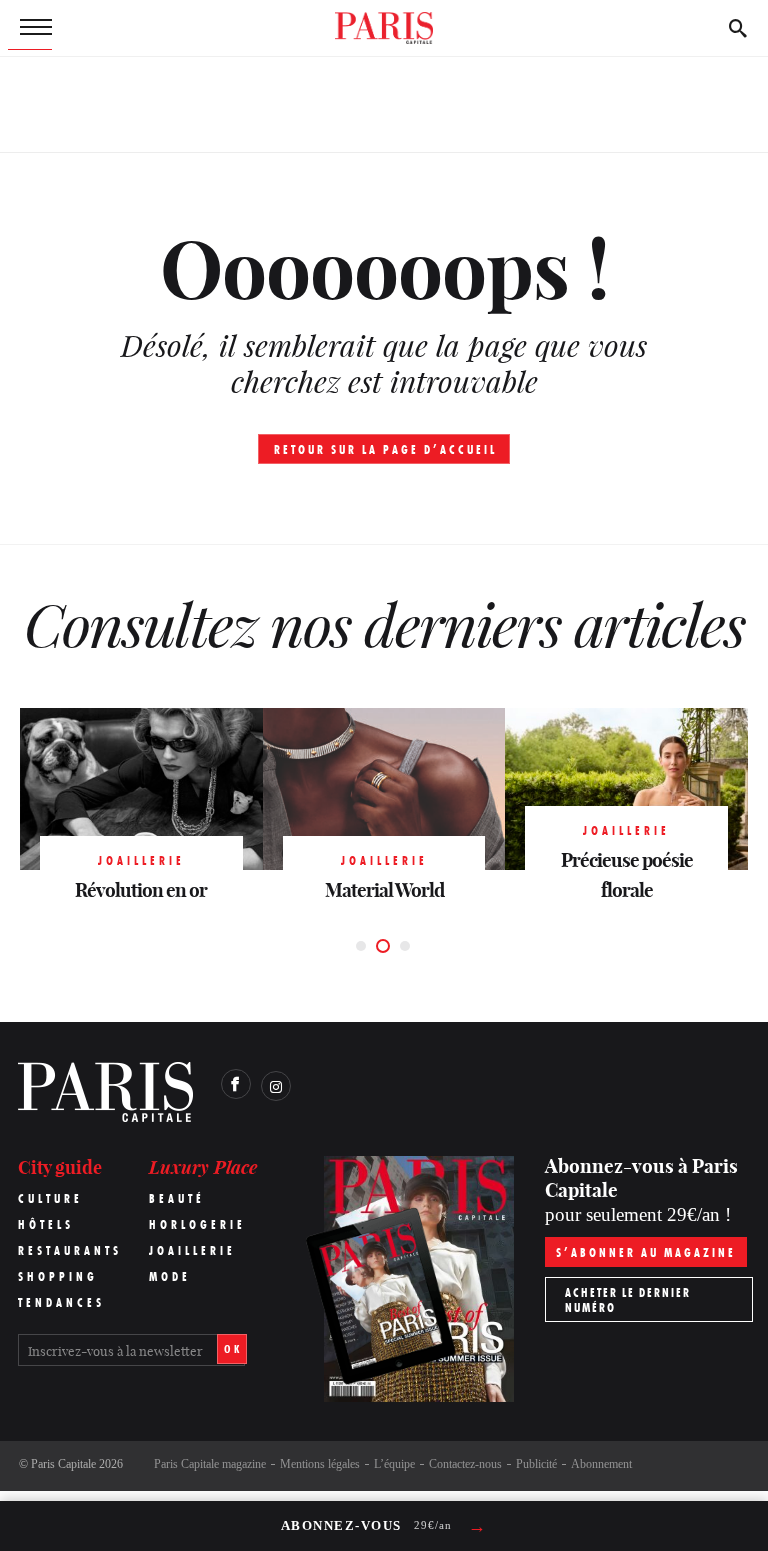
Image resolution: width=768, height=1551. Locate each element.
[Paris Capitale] (384, 28)
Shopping (58, 1276)
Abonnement (601, 1464)
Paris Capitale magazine (210, 1464)
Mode (170, 1276)
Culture (50, 1198)
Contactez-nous (465, 1464)
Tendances (61, 1302)
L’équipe (394, 1464)
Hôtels (46, 1224)
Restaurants (70, 1250)
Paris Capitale (63, 1464)
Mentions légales (320, 1464)
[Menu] (30, 28)
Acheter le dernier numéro (628, 1300)
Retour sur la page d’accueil (385, 449)
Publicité (536, 1464)
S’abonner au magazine (646, 1252)
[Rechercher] (738, 28)
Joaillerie (192, 1250)
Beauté (177, 1198)
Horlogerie (197, 1224)
